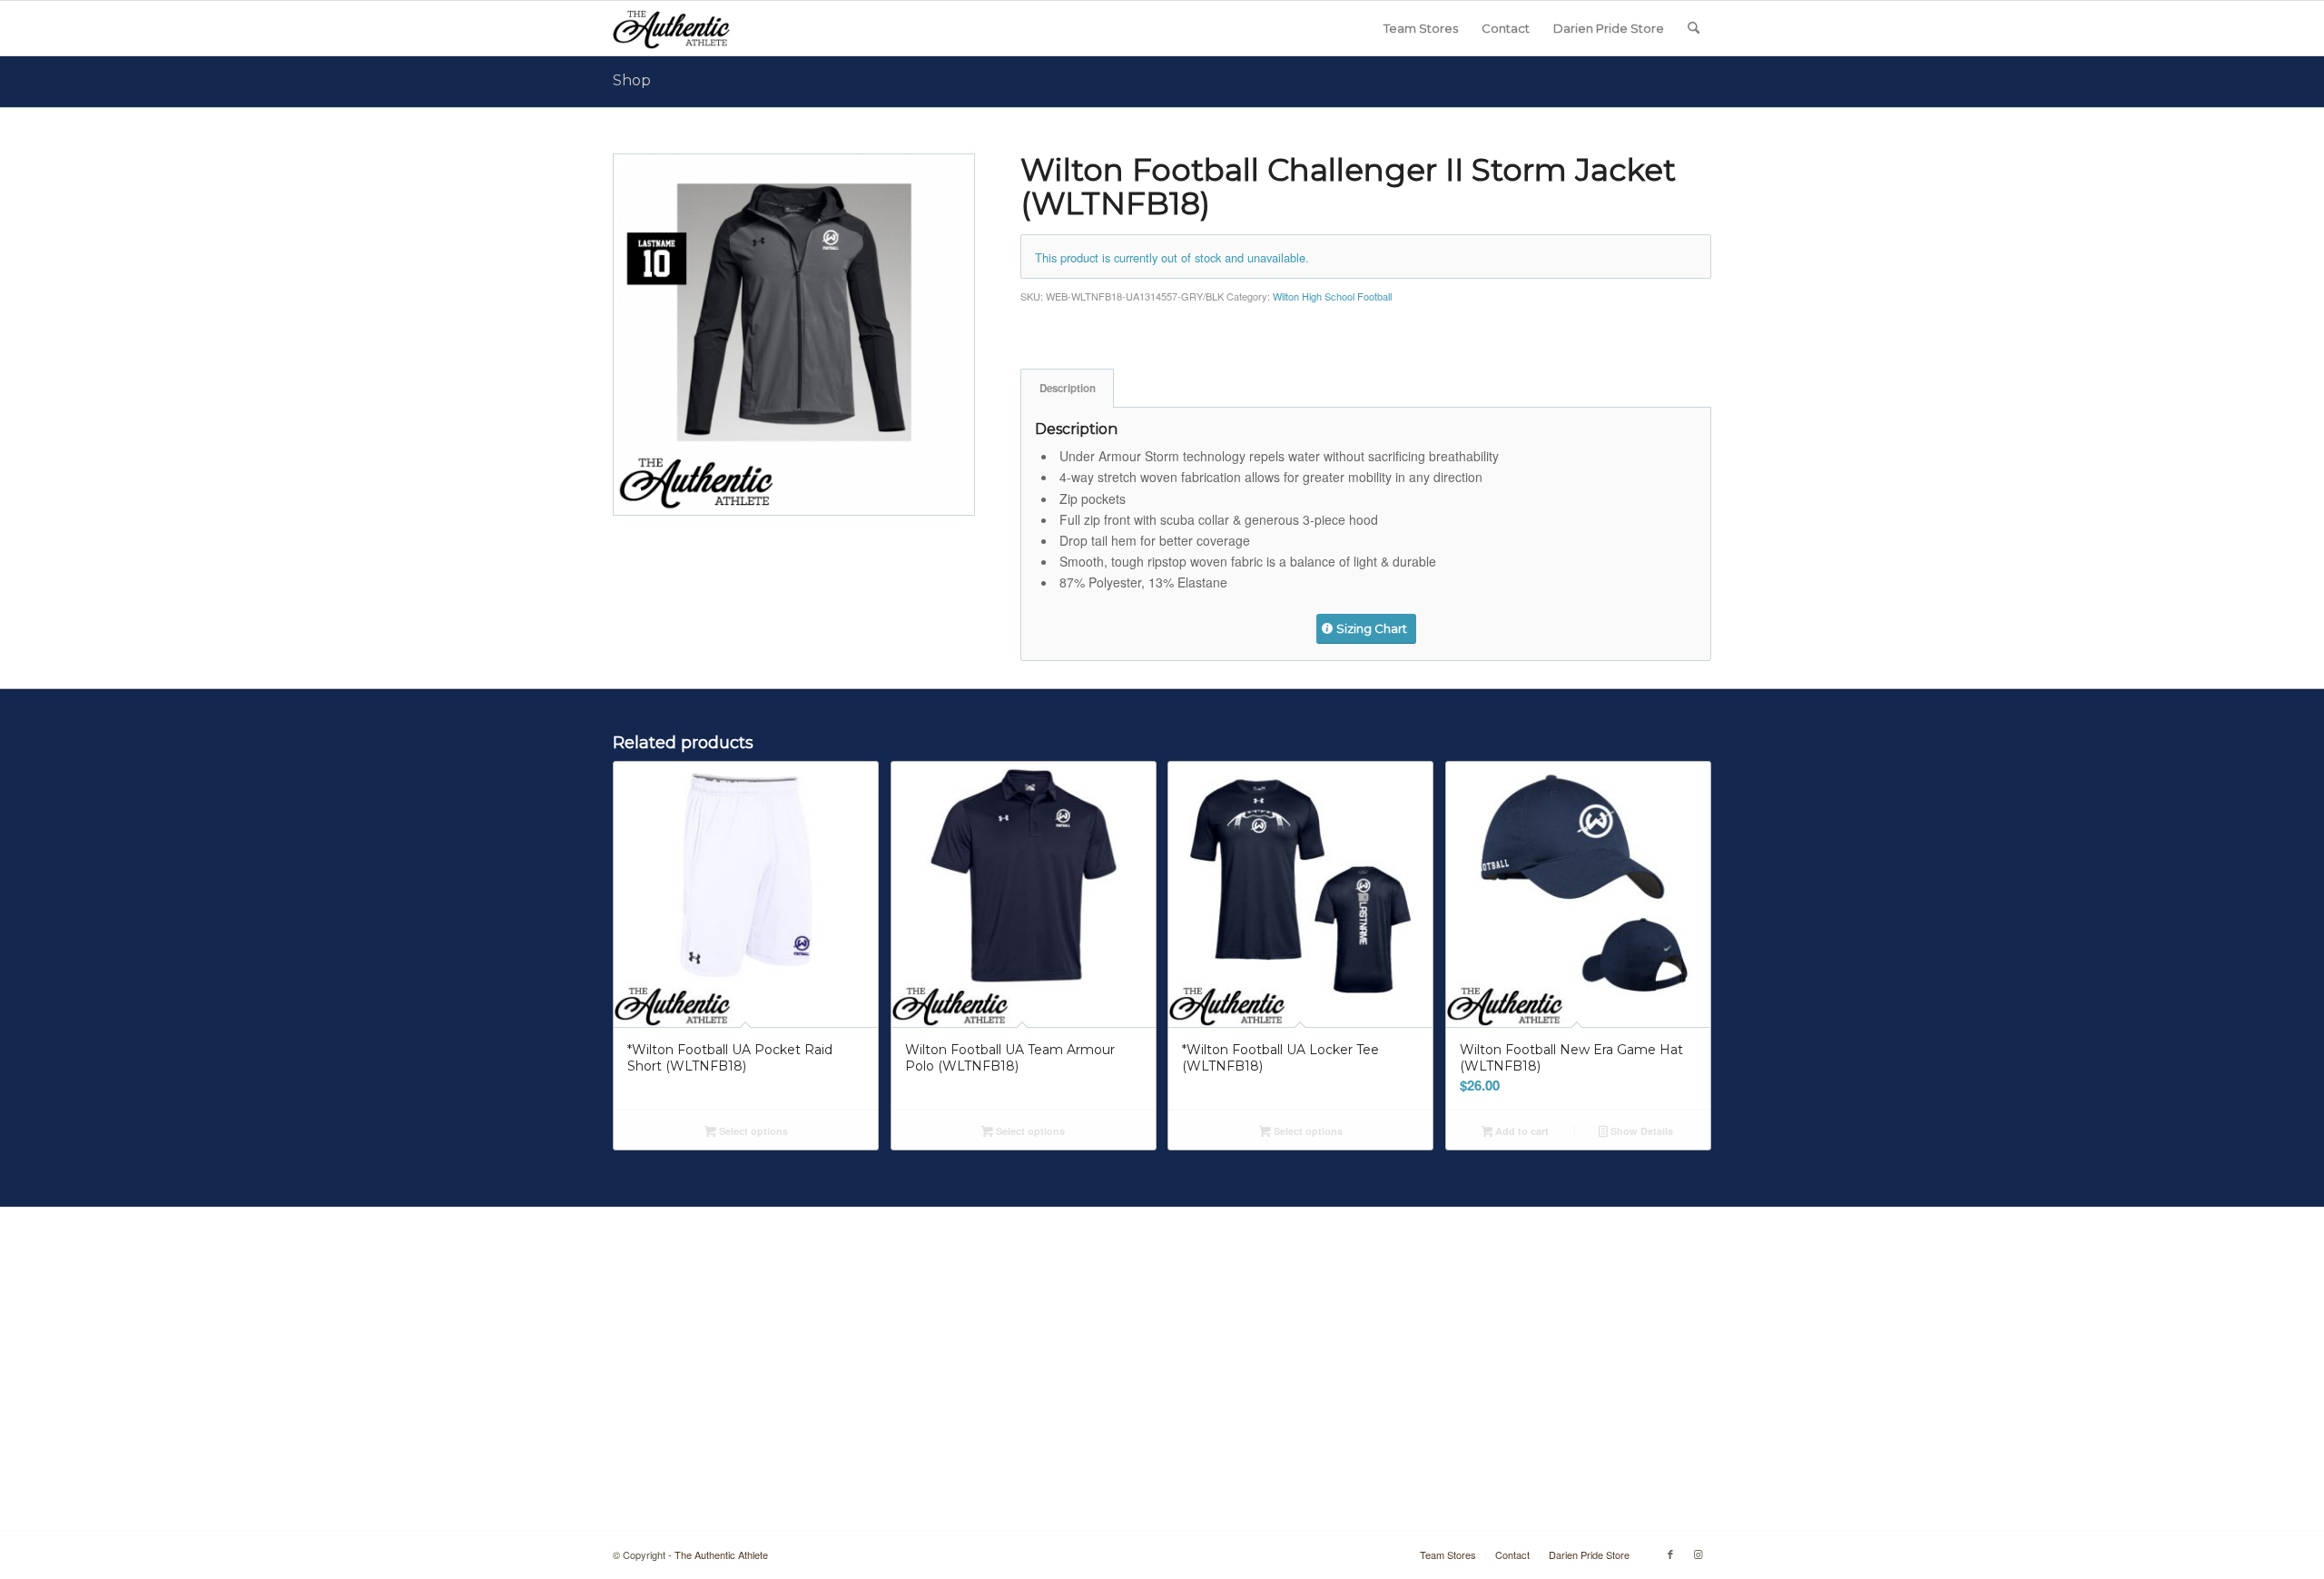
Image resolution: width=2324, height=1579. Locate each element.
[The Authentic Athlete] (671, 28)
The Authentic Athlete (721, 1554)
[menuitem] (1421, 28)
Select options (752, 1131)
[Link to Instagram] (1698, 1554)
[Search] (1694, 28)
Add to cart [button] (1521, 1131)
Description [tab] (1068, 388)
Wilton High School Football (1332, 296)
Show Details (1640, 1131)
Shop (632, 80)
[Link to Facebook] (1670, 1554)
